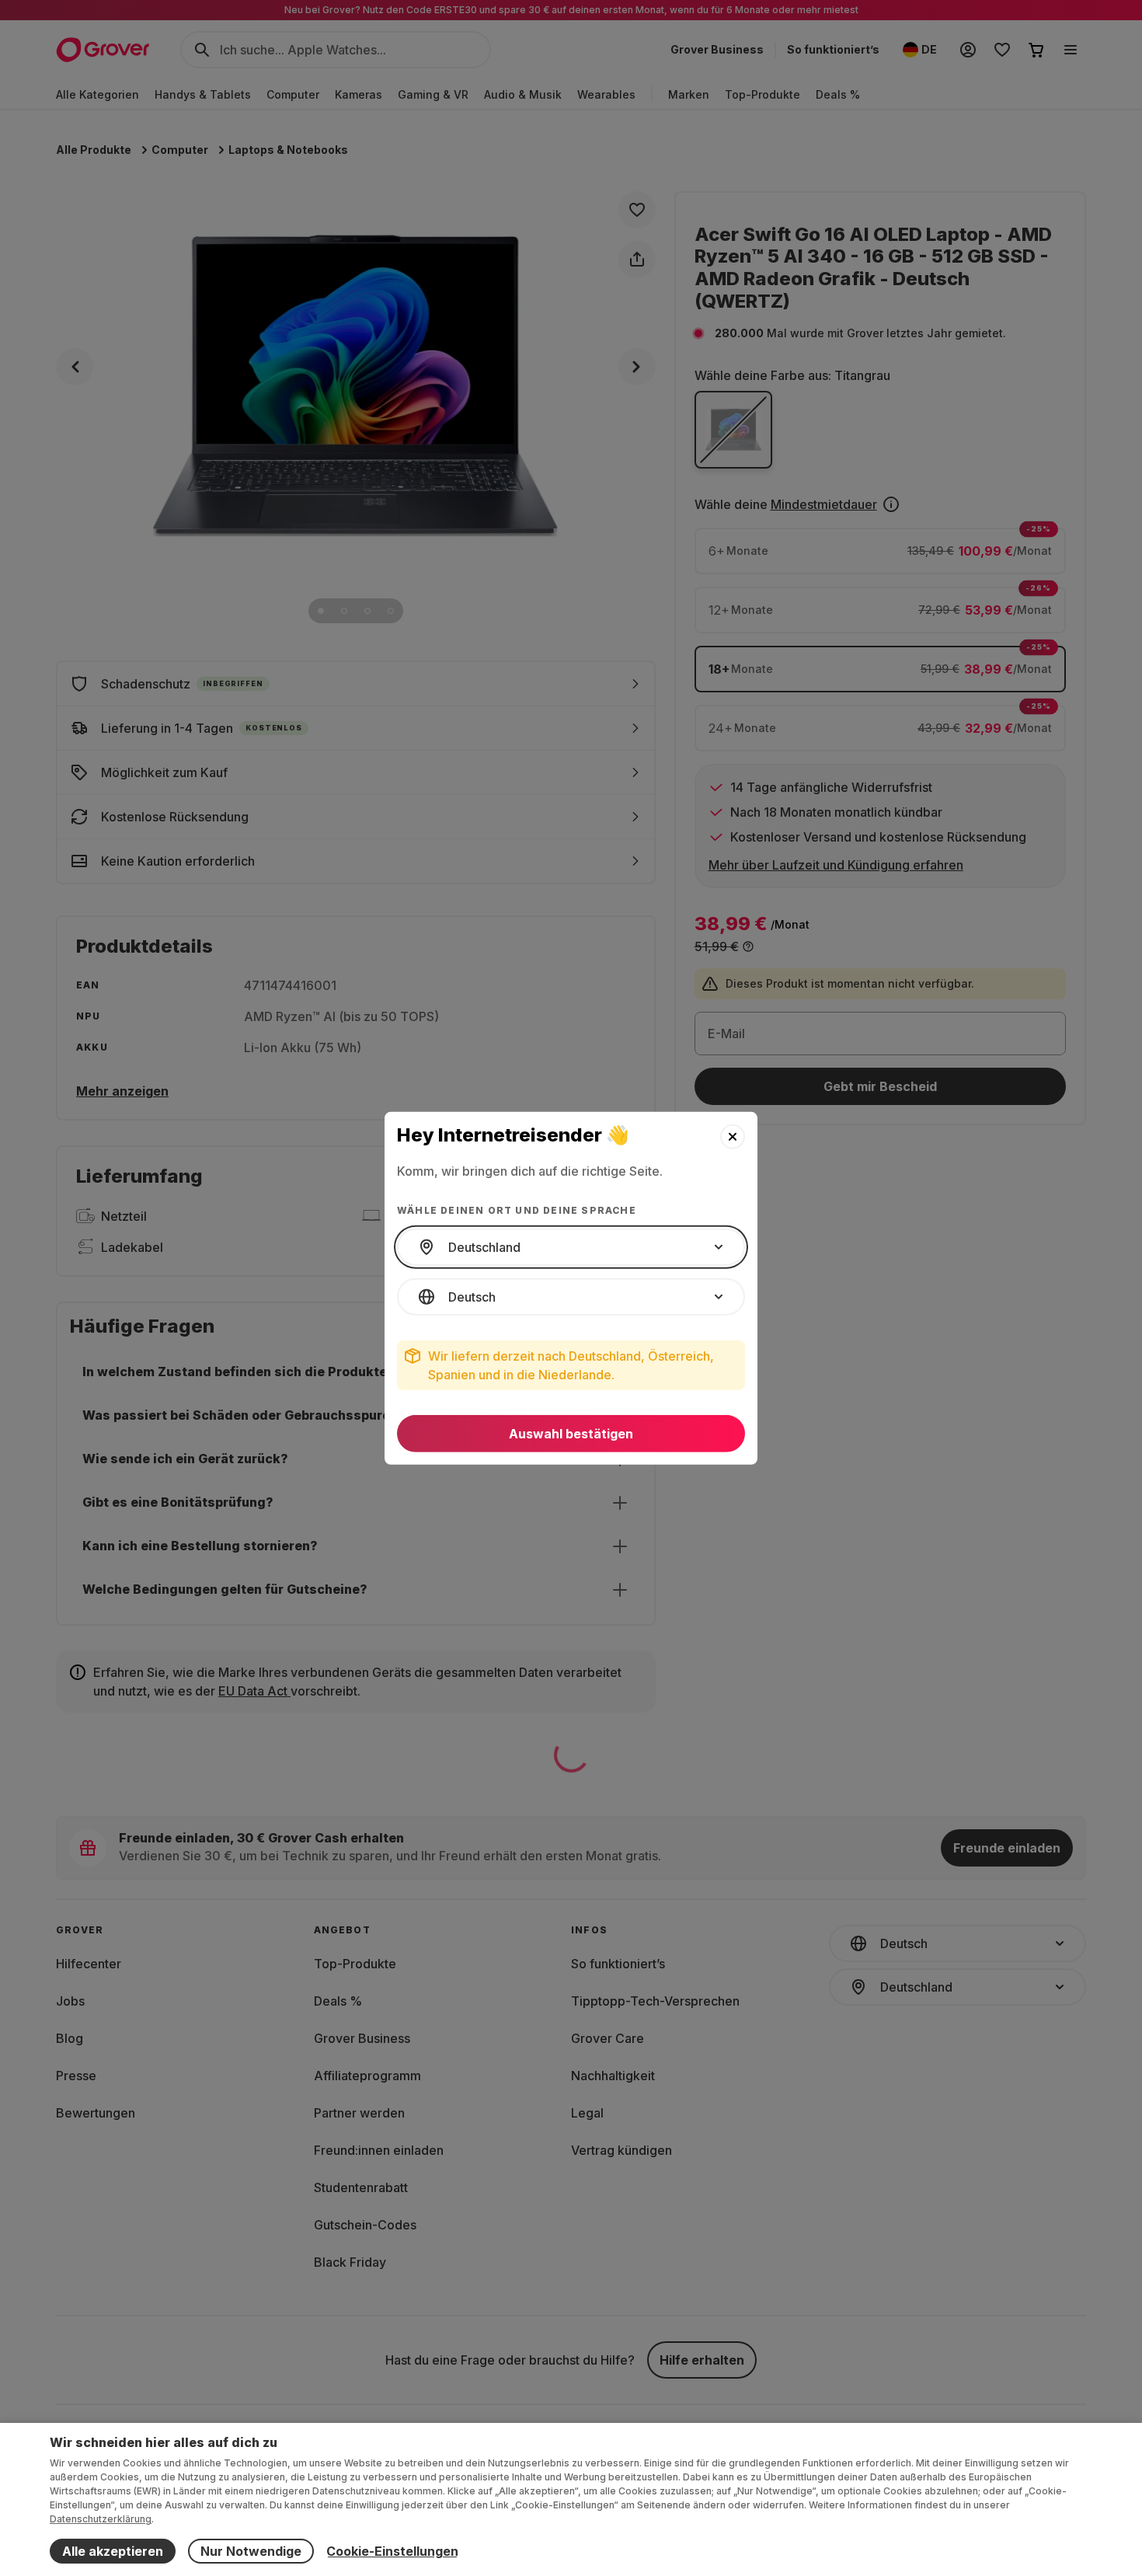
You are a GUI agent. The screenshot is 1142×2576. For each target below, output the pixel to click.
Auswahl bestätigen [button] (571, 1434)
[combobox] (571, 1247)
